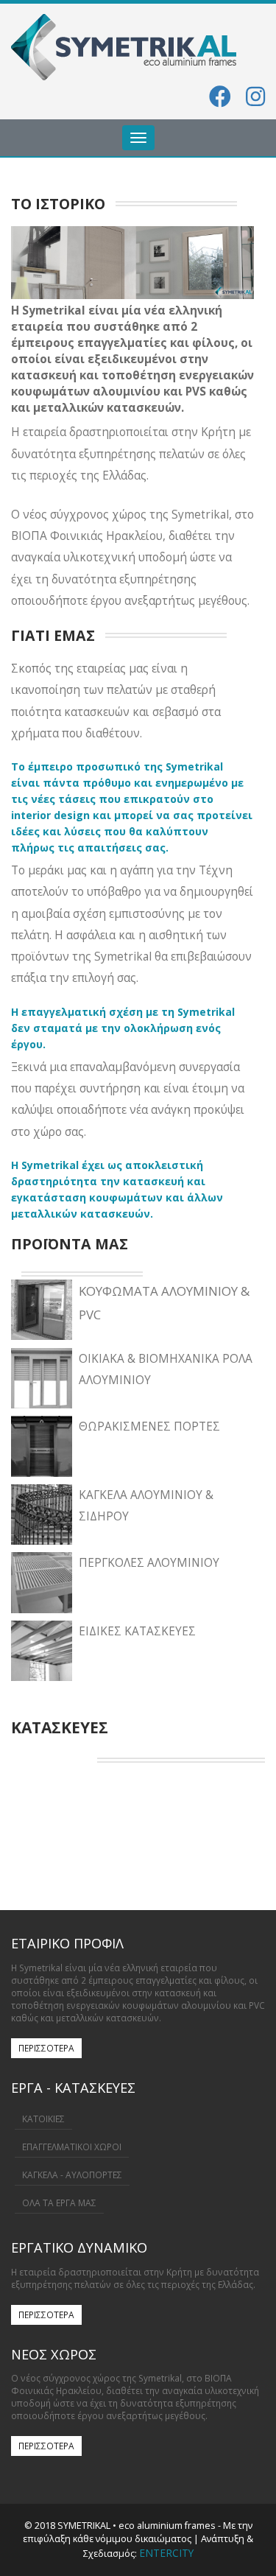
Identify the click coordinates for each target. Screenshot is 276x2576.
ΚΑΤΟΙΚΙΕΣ (43, 2119)
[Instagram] (255, 101)
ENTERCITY (166, 2553)
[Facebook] (220, 101)
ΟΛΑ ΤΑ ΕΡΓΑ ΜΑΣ (59, 2203)
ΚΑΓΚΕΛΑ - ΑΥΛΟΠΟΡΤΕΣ (72, 2175)
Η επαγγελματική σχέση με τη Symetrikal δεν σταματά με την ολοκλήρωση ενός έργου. (123, 1028)
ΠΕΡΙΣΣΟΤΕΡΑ (46, 2048)
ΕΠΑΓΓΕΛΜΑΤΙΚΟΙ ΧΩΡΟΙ (72, 2147)
